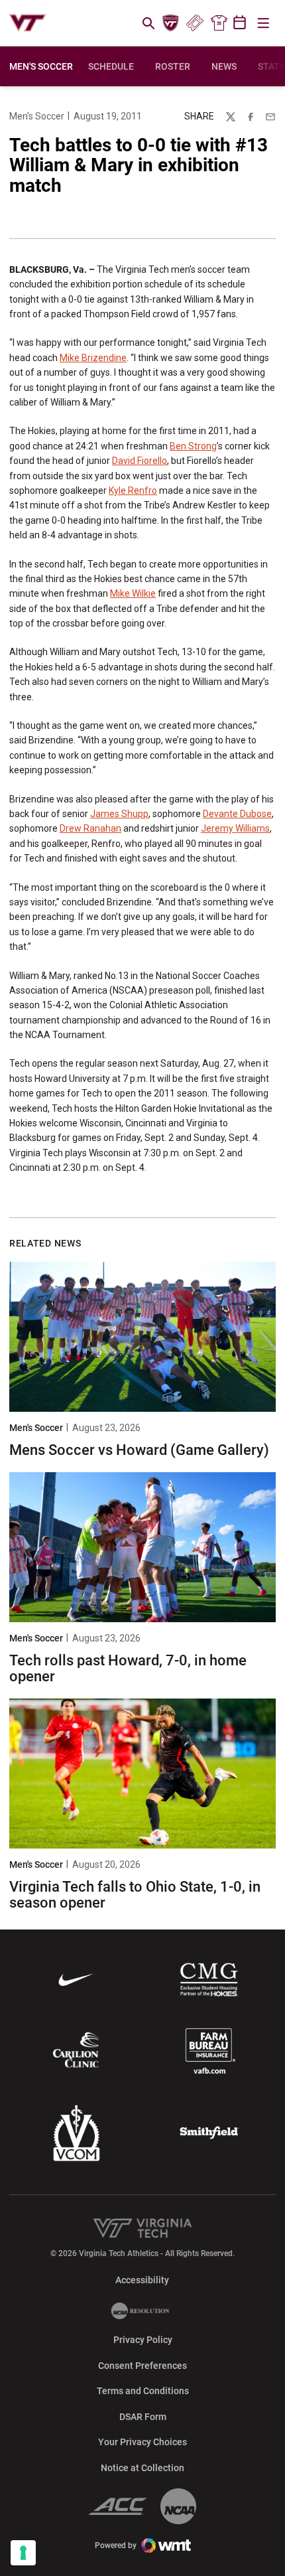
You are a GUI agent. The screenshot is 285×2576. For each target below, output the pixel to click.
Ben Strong (193, 446)
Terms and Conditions (143, 2391)
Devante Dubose (237, 814)
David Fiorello (140, 461)
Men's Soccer (37, 116)
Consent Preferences (142, 2366)
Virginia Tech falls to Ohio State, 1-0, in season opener (135, 1895)
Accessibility (142, 2280)
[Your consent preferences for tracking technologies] (23, 2553)
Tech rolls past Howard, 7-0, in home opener (128, 1668)
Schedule (111, 66)
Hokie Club (171, 23)
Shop (219, 23)
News (224, 66)
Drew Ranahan (90, 828)
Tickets (195, 23)
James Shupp (119, 814)
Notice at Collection (142, 2468)
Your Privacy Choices (142, 2442)
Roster (173, 66)
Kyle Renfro (133, 491)
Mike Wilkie (133, 593)
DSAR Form (143, 2417)
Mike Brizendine (93, 358)
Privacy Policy (143, 2340)
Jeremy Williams (235, 828)
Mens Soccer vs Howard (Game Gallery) (139, 1450)
